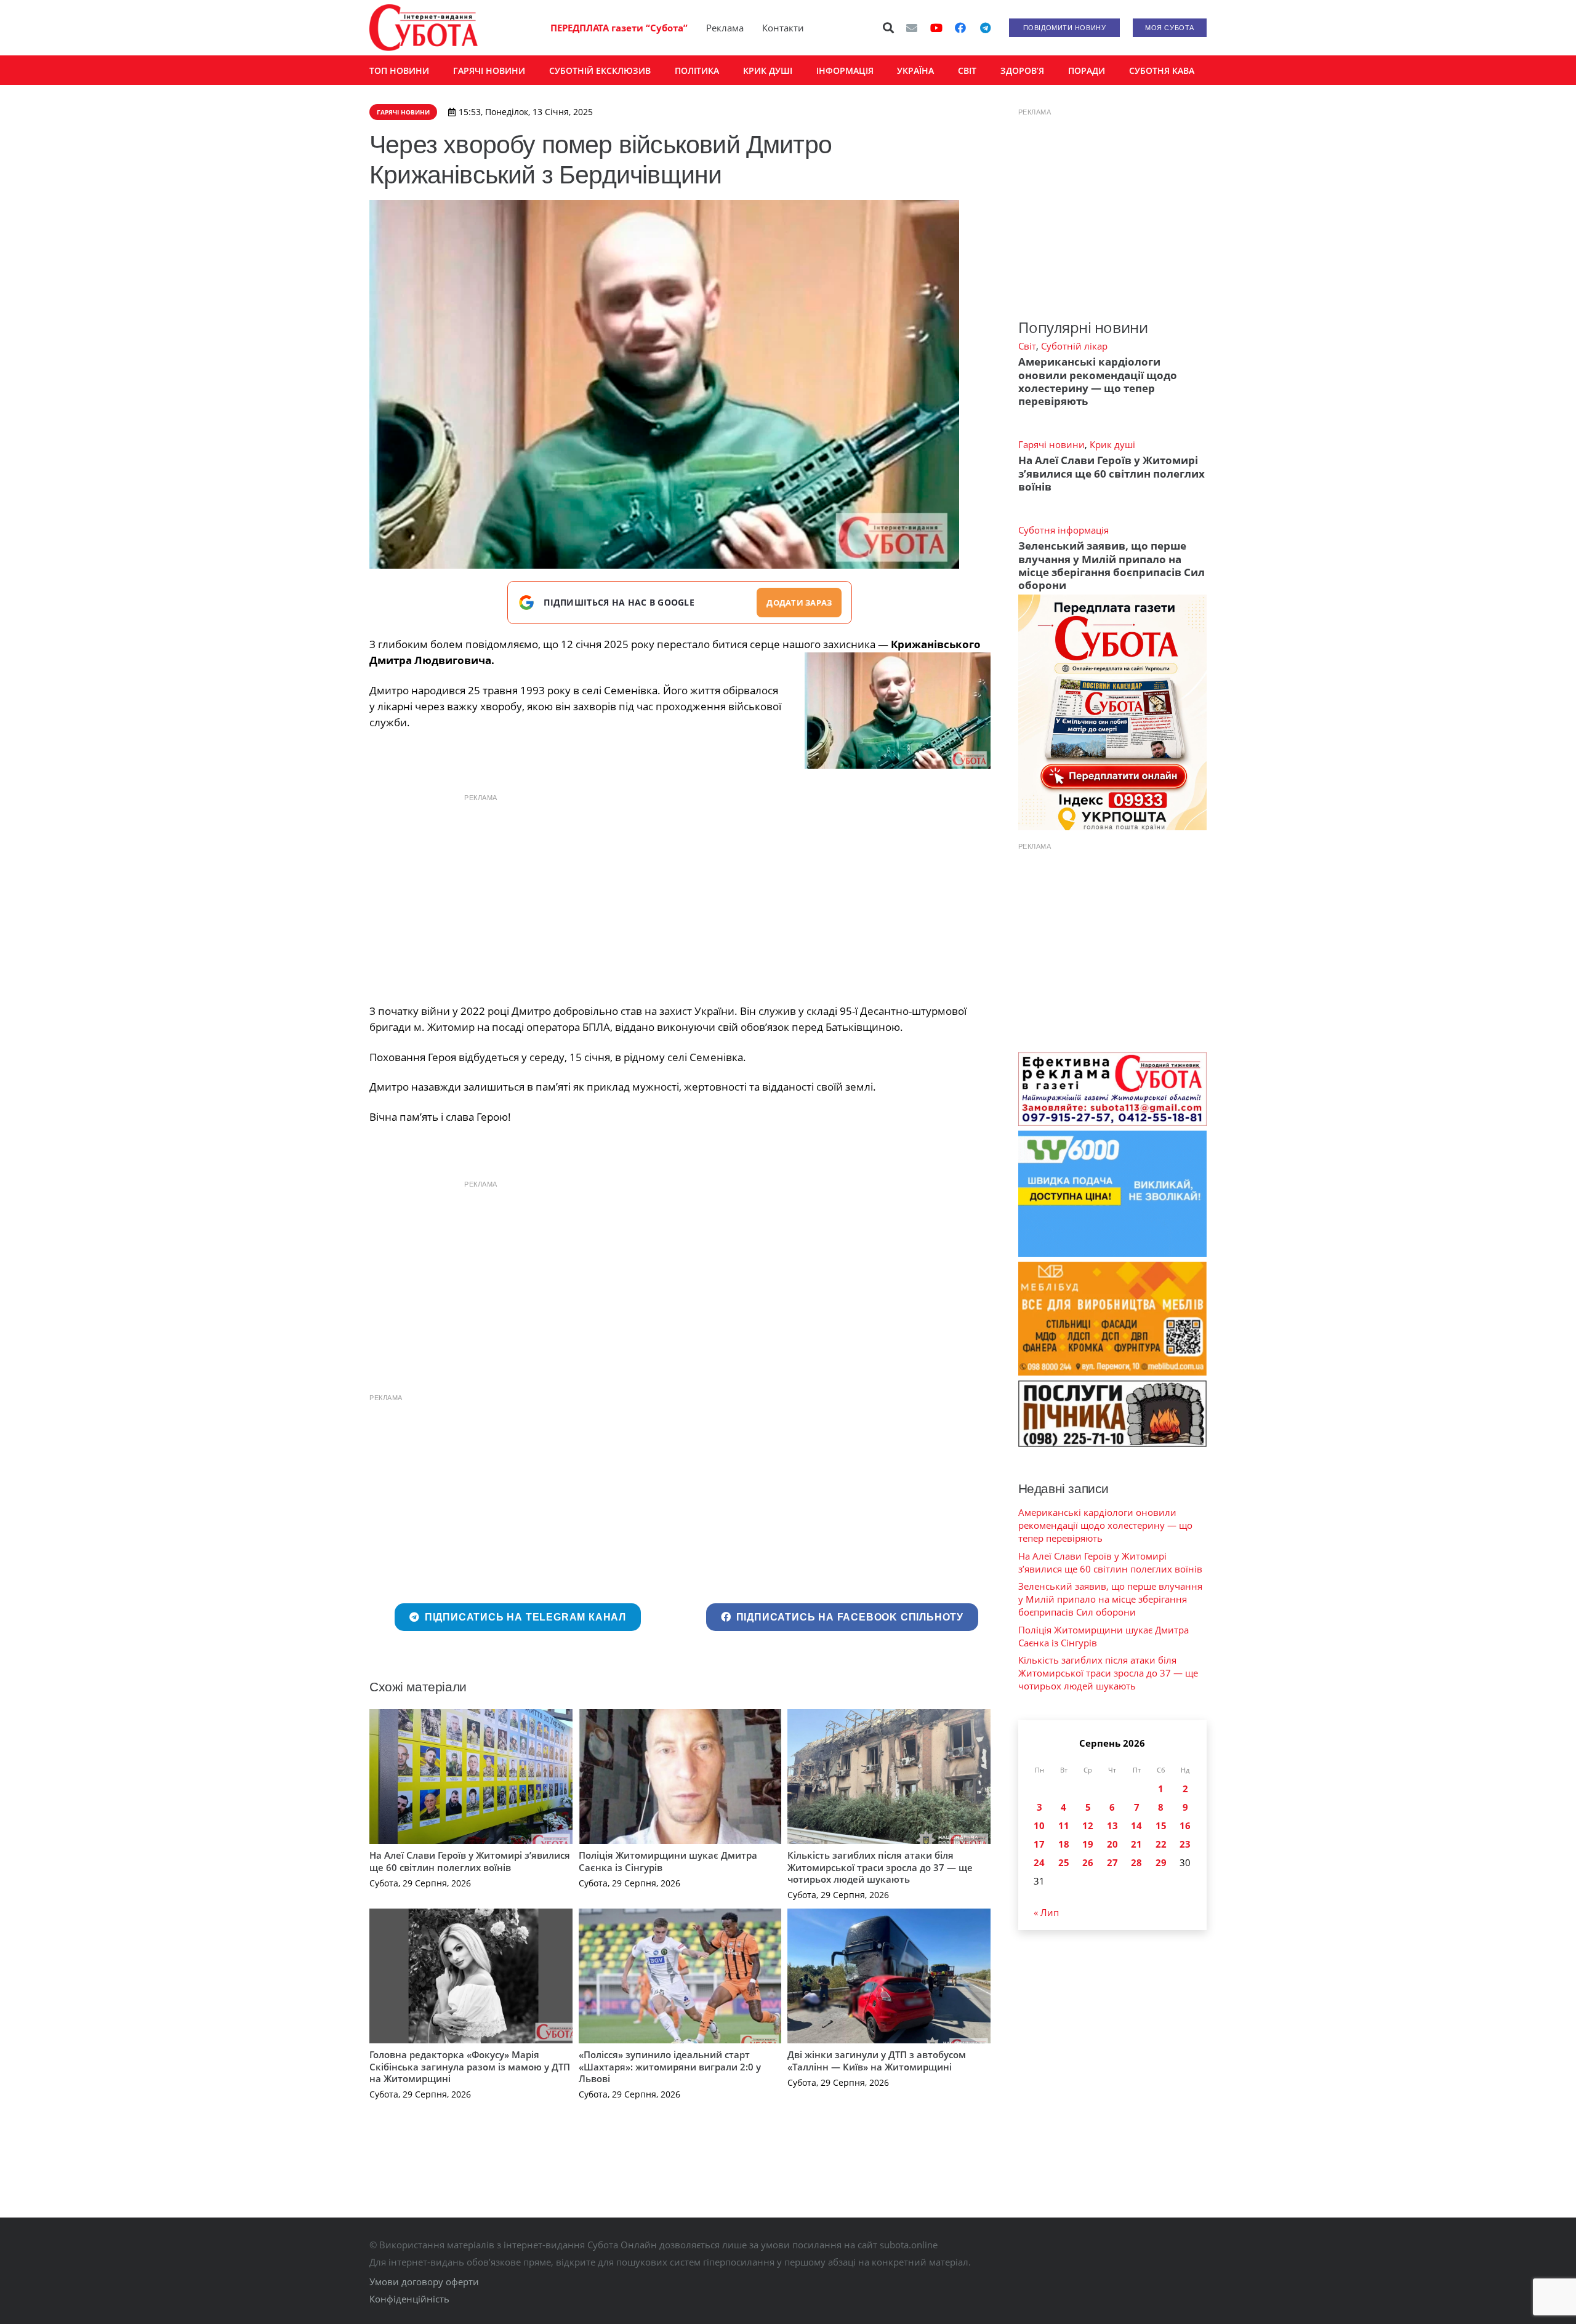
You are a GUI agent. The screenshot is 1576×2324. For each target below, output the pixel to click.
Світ (1027, 346)
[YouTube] (936, 28)
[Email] (912, 28)
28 (1136, 1862)
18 (1064, 1844)
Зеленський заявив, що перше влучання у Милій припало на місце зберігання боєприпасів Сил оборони (1112, 565)
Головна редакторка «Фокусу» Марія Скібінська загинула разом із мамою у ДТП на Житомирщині (470, 2066)
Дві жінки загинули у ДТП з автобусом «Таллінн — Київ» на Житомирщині (877, 2061)
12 (1088, 1825)
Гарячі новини (1051, 444)
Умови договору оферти (424, 2282)
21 (1136, 1844)
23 (1185, 1844)
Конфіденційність (409, 2299)
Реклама (725, 28)
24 (1039, 1862)
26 (1088, 1862)
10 (1039, 1825)
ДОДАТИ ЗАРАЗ (799, 603)
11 (1064, 1825)
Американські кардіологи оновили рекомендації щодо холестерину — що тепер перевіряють (1098, 381)
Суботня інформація (1063, 530)
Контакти (783, 28)
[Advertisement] (680, 896)
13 (1112, 1825)
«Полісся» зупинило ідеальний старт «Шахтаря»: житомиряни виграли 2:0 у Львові (670, 2066)
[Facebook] (960, 28)
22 (1161, 1844)
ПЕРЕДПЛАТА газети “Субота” (619, 28)
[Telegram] (985, 28)
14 (1136, 1825)
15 (1161, 1825)
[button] (889, 28)
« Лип (1046, 1912)
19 (1088, 1844)
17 (1039, 1844)
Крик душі (1112, 444)
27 (1112, 1862)
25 (1064, 1862)
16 (1185, 1825)
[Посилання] (424, 28)
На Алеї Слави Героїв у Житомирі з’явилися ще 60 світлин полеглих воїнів (470, 1861)
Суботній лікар (1074, 346)
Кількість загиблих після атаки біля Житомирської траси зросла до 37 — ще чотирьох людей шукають (880, 1867)
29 (1161, 1862)
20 (1112, 1844)
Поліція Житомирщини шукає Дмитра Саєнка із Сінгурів (668, 1861)
